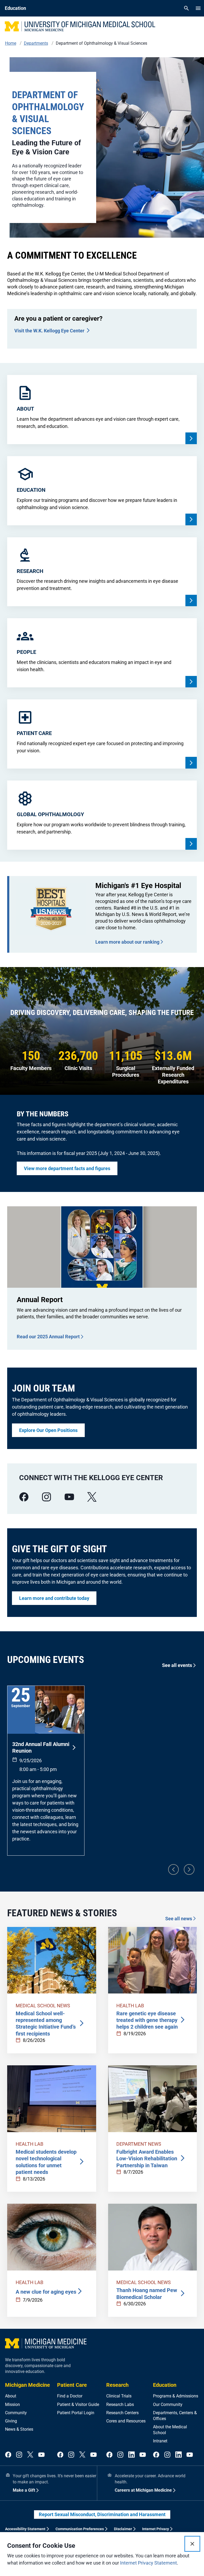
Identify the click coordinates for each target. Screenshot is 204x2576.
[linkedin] (131, 2455)
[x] (92, 1497)
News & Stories (19, 2429)
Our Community (168, 2404)
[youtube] (69, 1497)
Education (165, 2385)
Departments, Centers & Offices (175, 2416)
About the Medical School (170, 2430)
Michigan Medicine (27, 2385)
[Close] (192, 2544)
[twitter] (30, 2455)
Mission (12, 2404)
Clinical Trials (119, 2396)
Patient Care (72, 2385)
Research (117, 2385)
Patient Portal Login (76, 2413)
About (11, 2396)
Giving (11, 2421)
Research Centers (122, 2413)
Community (16, 2413)
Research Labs (120, 2404)
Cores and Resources (126, 2421)
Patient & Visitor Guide (78, 2404)
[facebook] (24, 1497)
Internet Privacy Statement (148, 2563)
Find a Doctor (70, 2396)
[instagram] (46, 1497)
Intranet (160, 2441)
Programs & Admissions (176, 2396)
